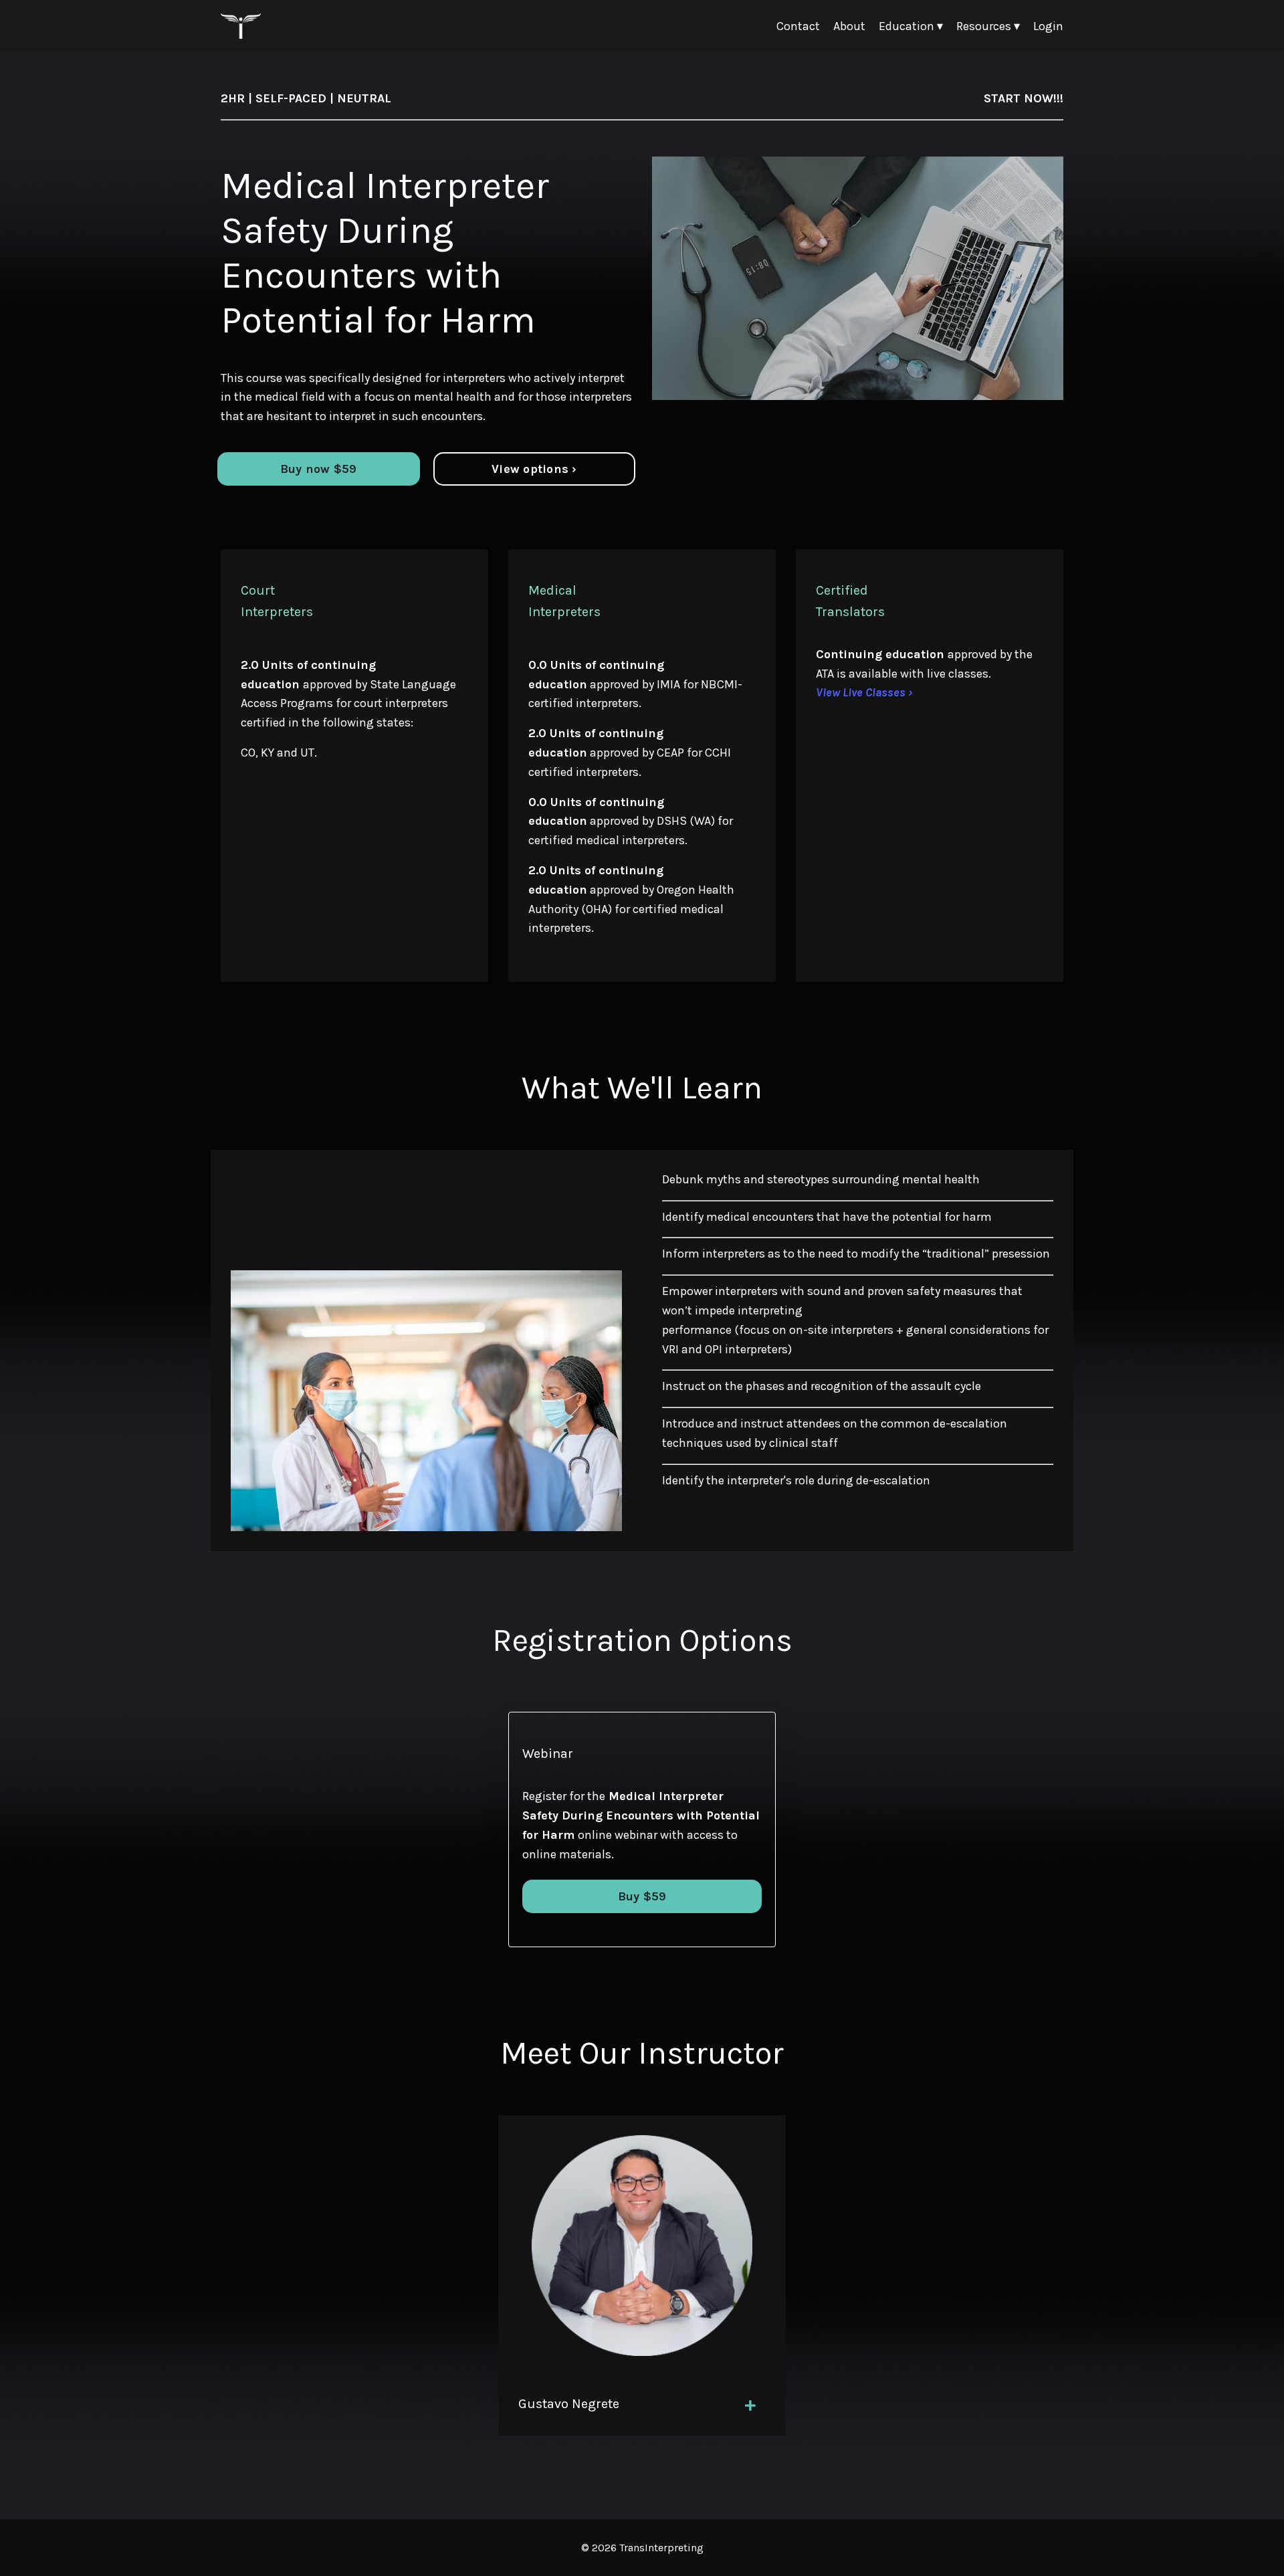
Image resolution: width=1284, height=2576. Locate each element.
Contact (798, 26)
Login (1048, 26)
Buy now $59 (319, 469)
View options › (534, 469)
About (849, 26)
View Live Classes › (864, 692)
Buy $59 (642, 1896)
